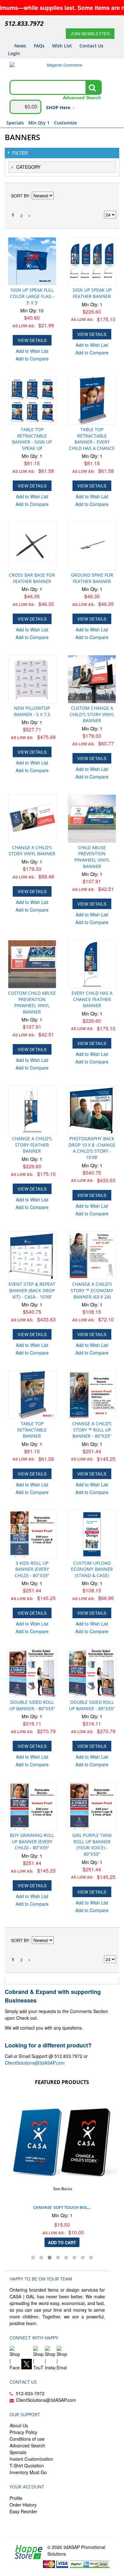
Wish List (62, 46)
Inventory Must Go (28, 2472)
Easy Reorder (23, 2511)
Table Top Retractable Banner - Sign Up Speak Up (32, 439)
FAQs (39, 46)
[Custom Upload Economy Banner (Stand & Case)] (92, 1534)
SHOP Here (58, 107)
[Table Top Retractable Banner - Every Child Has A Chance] (92, 401)
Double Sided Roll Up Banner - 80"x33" (32, 1705)
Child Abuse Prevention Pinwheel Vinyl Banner (92, 857)
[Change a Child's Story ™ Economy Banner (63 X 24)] (92, 1256)
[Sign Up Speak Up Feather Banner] (92, 261)
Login (14, 53)
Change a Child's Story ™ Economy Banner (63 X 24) (92, 1290)
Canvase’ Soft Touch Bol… (62, 2207)
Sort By (20, 196)
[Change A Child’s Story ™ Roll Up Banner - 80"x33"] (92, 1395)
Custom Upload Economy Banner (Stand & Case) (92, 1569)
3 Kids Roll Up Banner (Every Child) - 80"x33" (32, 1569)
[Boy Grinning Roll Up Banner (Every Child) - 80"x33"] (32, 1806)
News (20, 46)
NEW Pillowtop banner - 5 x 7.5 (32, 711)
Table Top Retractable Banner (32, 1430)
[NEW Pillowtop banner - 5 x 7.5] (32, 679)
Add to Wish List (32, 351)
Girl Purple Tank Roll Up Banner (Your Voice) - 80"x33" (92, 1845)
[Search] (92, 88)
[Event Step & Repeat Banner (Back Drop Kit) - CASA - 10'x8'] (32, 1256)
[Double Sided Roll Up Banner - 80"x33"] (32, 1673)
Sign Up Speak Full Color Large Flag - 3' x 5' (32, 296)
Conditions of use (27, 2439)
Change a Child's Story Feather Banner (32, 1145)
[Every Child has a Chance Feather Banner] (92, 964)
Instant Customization (31, 2459)
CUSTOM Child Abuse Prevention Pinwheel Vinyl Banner (32, 1002)
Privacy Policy (23, 2432)
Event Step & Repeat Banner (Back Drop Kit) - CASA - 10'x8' (32, 1290)
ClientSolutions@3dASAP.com (35, 2063)
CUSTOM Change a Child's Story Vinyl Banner (92, 714)
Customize (65, 123)
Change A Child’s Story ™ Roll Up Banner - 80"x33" (92, 1430)
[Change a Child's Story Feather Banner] (32, 1110)
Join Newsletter (90, 34)
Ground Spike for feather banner (92, 578)
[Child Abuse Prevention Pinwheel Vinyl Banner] (92, 819)
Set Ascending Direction (59, 196)
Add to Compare (32, 359)
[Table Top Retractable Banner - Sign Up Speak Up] (32, 401)
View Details (32, 340)
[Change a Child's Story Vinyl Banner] (32, 819)
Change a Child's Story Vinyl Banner (32, 851)
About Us (19, 2425)
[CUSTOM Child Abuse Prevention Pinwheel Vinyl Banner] (32, 964)
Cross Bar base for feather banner (32, 578)
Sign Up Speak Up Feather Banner (92, 293)
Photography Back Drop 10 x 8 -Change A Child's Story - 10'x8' (92, 1148)
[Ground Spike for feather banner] (92, 546)
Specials (15, 123)
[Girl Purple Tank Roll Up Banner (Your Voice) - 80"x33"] (92, 1806)
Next (29, 216)
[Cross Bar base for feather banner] (32, 546)
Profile (16, 2498)
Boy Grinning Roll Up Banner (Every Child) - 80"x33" (32, 1841)
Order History (23, 2505)
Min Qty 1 (39, 123)
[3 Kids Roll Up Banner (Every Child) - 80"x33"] (32, 1534)
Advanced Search (27, 2445)
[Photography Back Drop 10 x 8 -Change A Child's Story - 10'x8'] (92, 1110)
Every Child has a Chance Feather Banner (92, 999)
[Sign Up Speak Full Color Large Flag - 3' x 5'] (32, 261)
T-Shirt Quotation (27, 2466)
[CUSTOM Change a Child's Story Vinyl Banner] (92, 679)
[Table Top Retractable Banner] (32, 1395)
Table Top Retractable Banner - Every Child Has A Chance (92, 439)
